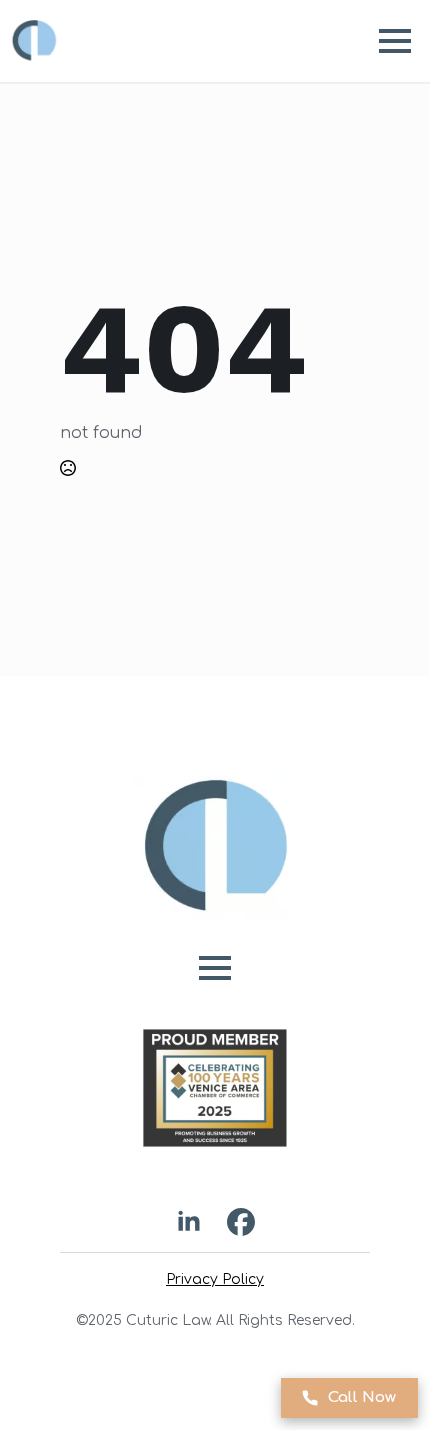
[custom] (241, 1222)
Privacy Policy (215, 1279)
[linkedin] (189, 1222)
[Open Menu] (395, 41)
